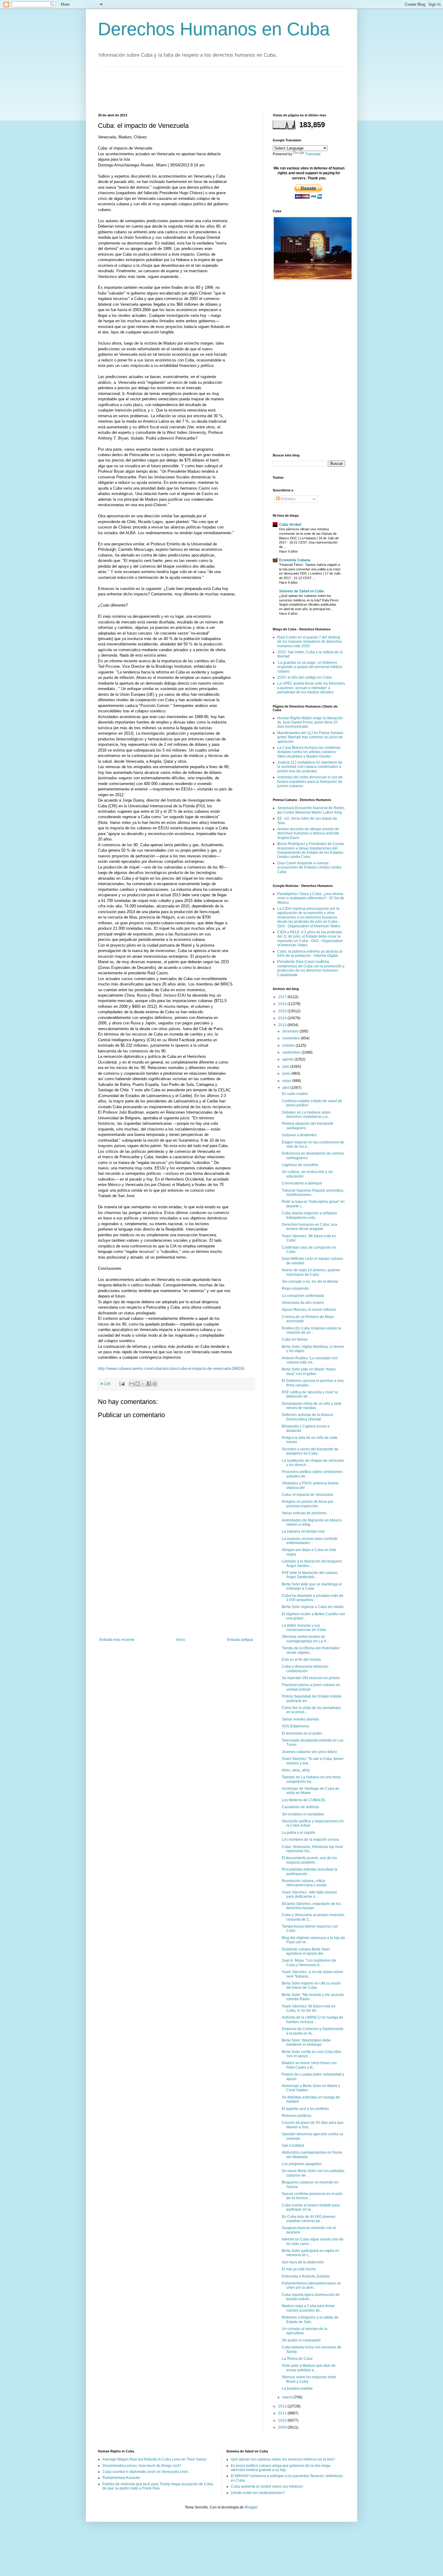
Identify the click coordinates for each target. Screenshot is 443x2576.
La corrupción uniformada (303, 1296)
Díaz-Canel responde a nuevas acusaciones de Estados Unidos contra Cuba (309, 867)
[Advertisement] (208, 89)
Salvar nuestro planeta (300, 1719)
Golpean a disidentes (299, 1135)
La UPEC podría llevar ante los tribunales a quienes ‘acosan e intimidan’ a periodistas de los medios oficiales (311, 688)
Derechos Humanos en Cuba (214, 29)
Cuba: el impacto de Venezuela (307, 1495)
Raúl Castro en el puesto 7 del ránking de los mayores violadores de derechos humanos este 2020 (309, 642)
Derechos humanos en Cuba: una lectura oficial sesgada (309, 1227)
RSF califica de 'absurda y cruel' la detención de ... (310, 1394)
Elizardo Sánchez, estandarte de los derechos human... (311, 1906)
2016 (283, 1004)
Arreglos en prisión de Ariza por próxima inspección (308, 1504)
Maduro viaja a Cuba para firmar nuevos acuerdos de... (308, 2308)
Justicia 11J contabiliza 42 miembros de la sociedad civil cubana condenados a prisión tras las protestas (310, 767)
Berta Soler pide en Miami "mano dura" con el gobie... (309, 1371)
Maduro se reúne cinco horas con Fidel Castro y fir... (309, 2065)
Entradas (287, 499)
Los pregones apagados (302, 2164)
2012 (283, 2406)
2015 (283, 1011)
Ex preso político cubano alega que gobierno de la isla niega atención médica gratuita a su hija (281, 2468)
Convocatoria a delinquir (302, 1183)
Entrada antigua (240, 1640)
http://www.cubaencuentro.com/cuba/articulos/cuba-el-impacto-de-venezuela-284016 (171, 1368)
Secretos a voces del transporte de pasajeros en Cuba (310, 1451)
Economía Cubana (295, 560)
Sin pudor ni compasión (301, 2340)
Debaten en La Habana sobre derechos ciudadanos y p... (306, 1115)
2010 (283, 2420)
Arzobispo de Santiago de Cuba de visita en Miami (311, 1791)
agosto (288, 1059)
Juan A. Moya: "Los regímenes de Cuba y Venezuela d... (309, 1963)
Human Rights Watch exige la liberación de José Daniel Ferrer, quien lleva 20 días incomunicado (310, 722)
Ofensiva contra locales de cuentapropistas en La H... (305, 1639)
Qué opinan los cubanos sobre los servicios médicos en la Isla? (283, 2459)
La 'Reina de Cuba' (297, 2359)
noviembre (292, 1038)
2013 (283, 1025)
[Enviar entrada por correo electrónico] (122, 1383)
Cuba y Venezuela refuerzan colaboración (305, 1669)
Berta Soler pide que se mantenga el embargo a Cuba (312, 1586)
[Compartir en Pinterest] (155, 1384)
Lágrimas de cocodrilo (300, 1165)
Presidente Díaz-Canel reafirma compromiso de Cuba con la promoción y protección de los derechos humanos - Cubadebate (311, 968)
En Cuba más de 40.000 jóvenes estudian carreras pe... (309, 2219)
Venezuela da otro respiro (303, 1303)
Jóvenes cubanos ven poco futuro (309, 1752)
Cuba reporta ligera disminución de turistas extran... (311, 2297)
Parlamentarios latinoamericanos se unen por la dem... (311, 2285)
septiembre (292, 1052)
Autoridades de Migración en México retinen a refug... (312, 1522)
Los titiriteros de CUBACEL (304, 1800)
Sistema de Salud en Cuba (302, 591)
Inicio (181, 1640)
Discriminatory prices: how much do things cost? (142, 2466)
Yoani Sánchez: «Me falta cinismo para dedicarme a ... (309, 1894)
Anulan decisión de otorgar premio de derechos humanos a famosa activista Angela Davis (308, 833)
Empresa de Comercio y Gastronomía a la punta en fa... (313, 2031)
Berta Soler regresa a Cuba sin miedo (313, 1607)
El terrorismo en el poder (302, 1733)
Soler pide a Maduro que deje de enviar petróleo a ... (309, 2368)
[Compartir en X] (143, 1384)
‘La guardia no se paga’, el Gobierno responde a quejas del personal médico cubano (310, 667)
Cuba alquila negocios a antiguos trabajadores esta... (309, 1215)
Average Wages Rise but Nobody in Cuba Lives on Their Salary (154, 2459)
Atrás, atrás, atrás (296, 1770)
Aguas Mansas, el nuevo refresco (309, 1310)
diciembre (291, 1031)
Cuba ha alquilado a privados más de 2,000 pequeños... (313, 1598)
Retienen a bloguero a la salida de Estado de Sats (310, 2319)
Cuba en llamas (295, 1339)
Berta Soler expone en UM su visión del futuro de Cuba (311, 1985)
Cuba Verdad (290, 525)
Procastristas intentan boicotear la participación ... (309, 1871)
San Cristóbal (293, 2146)
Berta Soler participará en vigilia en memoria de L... (311, 2253)
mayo (287, 1081)
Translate (313, 154)
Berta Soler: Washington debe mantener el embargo (306, 2042)
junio (287, 1074)
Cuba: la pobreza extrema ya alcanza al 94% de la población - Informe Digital (310, 954)
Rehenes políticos (297, 2116)
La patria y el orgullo (298, 1833)
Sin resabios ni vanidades (303, 1814)
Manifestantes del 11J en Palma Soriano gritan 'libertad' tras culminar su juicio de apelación (310, 737)
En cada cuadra (295, 1094)
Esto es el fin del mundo (301, 1660)
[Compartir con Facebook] (149, 1384)
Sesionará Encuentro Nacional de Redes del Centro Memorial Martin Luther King (311, 810)
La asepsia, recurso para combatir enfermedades (310, 1541)
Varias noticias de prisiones (304, 1513)
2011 (283, 2413)
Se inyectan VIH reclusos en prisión (311, 1678)
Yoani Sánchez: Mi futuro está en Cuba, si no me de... (309, 2008)
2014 (283, 1018)
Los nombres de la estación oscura (310, 1840)
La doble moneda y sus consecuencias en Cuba (304, 1628)
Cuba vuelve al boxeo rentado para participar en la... (311, 2207)
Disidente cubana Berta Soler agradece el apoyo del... (306, 1951)
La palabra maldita (297, 2388)
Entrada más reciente (117, 1640)
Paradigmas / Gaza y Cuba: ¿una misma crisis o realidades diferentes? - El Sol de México (311, 898)
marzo (288, 2397)
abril (286, 1088)
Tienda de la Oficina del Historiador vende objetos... (311, 1650)
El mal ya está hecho (299, 2269)
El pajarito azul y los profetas (305, 2109)
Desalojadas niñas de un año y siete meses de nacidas (312, 1406)
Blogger (251, 2507)
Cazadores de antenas (300, 1807)
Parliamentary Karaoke (121, 2478)
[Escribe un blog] (137, 1384)
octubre (289, 1045)
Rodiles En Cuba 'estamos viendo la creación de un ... (311, 1330)
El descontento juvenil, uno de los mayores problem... (309, 1860)
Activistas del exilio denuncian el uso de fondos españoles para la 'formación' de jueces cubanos (310, 782)
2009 (283, 2427)
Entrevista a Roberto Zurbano (306, 2276)
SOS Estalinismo (295, 1726)
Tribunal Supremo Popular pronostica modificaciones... (313, 1193)
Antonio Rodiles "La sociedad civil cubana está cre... (310, 1360)
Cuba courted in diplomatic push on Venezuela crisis (145, 2472)
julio (286, 1067)
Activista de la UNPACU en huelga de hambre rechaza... (313, 2019)
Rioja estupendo (295, 1288)
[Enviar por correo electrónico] (132, 1384)
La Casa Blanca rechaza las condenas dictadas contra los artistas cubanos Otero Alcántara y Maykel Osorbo (309, 752)
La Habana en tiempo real (303, 1531)
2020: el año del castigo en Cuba (304, 677)
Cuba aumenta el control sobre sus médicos (267, 2486)
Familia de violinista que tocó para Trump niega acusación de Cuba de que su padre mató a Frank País (158, 2486)
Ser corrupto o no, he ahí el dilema (310, 1282)
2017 (283, 997)
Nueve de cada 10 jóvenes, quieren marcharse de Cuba (311, 1272)
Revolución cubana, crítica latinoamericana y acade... (306, 1883)
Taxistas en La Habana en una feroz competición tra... (311, 1779)
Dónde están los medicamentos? (258, 2493)
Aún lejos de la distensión (303, 2262)
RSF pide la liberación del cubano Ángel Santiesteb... (310, 1575)
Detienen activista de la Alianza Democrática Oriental (307, 1417)
